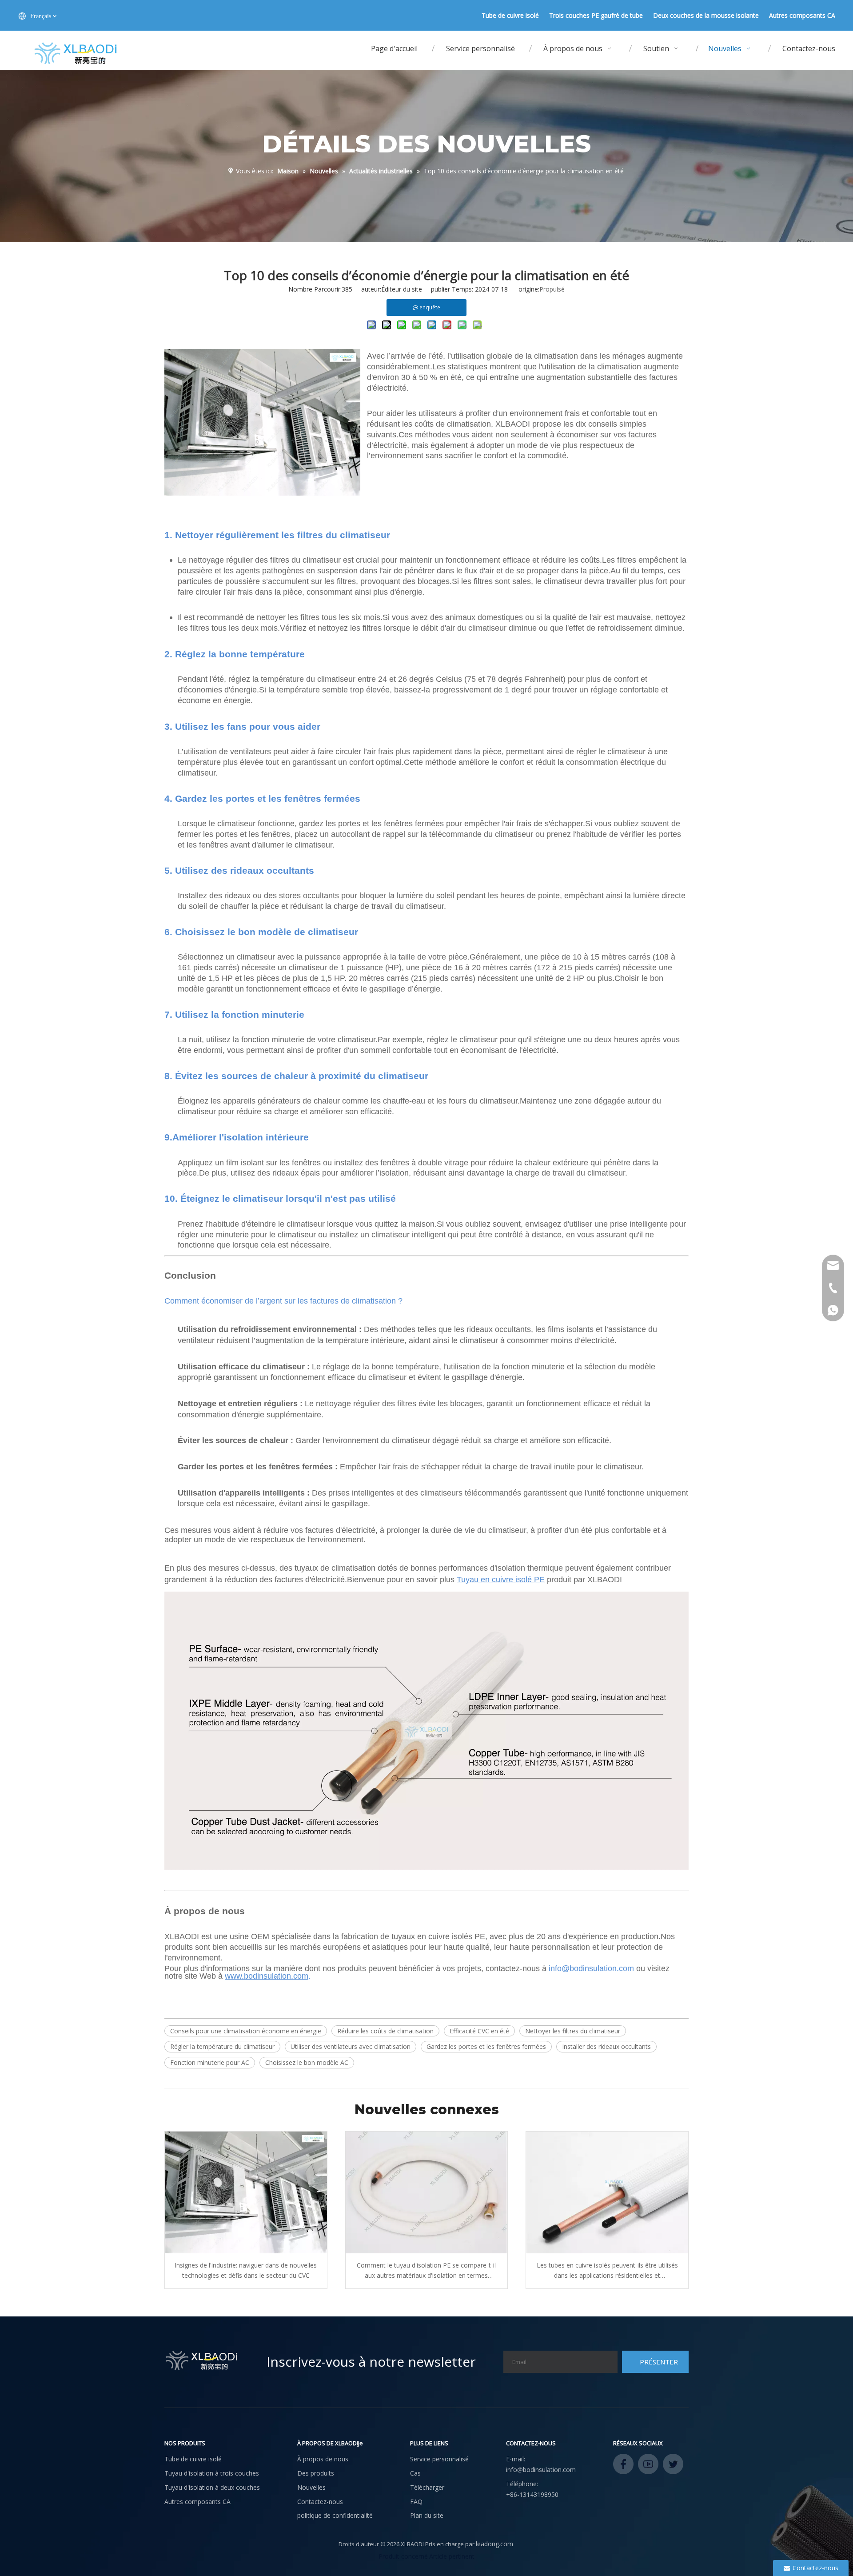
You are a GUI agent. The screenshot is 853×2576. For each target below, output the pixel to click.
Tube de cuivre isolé (510, 15)
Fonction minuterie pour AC (210, 2062)
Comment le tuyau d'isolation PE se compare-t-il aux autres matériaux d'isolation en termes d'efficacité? (426, 2271)
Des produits (316, 2473)
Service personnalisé (439, 2459)
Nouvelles (311, 2487)
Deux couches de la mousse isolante (706, 15)
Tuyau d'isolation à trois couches (212, 2473)
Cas (415, 2473)
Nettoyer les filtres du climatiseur (573, 2031)
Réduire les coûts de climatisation (385, 2031)
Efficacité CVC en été (479, 2031)
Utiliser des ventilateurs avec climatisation (351, 2046)
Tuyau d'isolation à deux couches (212, 2487)
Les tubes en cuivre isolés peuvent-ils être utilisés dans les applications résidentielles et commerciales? (607, 2271)
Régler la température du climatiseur (222, 2046)
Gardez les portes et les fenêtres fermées (486, 2046)
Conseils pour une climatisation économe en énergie (246, 2031)
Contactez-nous (320, 2502)
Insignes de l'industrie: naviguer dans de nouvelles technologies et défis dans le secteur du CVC (246, 2270)
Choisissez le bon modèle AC (307, 2062)
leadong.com (494, 2544)
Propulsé (552, 289)
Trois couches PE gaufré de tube (596, 15)
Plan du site (427, 2515)
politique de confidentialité (335, 2515)
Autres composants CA (802, 15)
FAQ (416, 2502)
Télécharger (427, 2487)
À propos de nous (323, 2459)
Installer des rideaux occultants (606, 2046)
